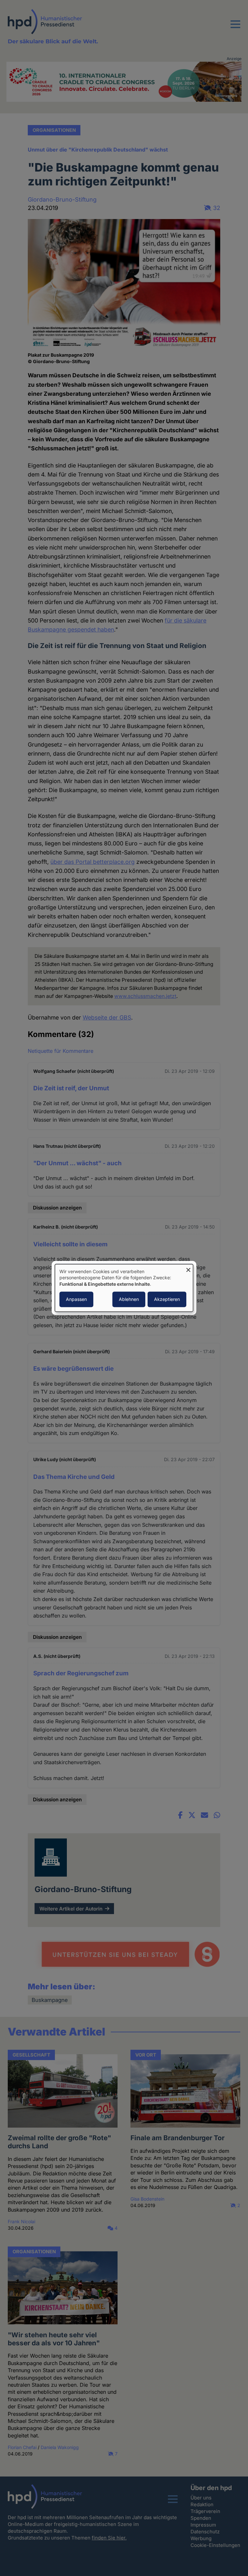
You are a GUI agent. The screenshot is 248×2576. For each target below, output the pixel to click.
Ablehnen (129, 1299)
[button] (235, 28)
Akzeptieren (167, 1299)
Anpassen (76, 1299)
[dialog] (124, 1288)
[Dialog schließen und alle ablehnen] (188, 1268)
